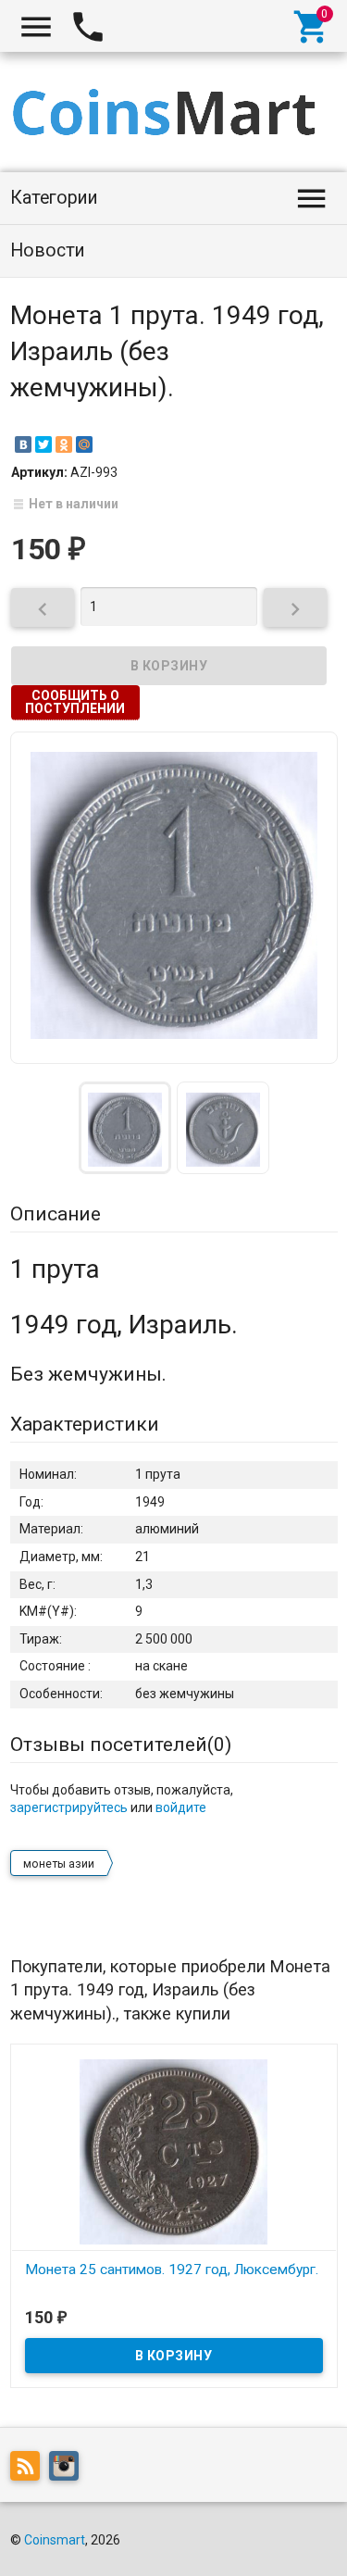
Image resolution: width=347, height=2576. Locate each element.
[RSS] (30, 2470)
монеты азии (59, 1864)
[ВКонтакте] (23, 444)
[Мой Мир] (84, 444)
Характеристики (85, 1424)
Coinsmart (55, 2540)
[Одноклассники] (64, 444)
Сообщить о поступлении (75, 702)
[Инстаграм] (68, 2470)
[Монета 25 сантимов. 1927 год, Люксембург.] (174, 2151)
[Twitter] (43, 444)
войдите (181, 1807)
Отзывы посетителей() (121, 1744)
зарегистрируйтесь (69, 1807)
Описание (56, 1214)
